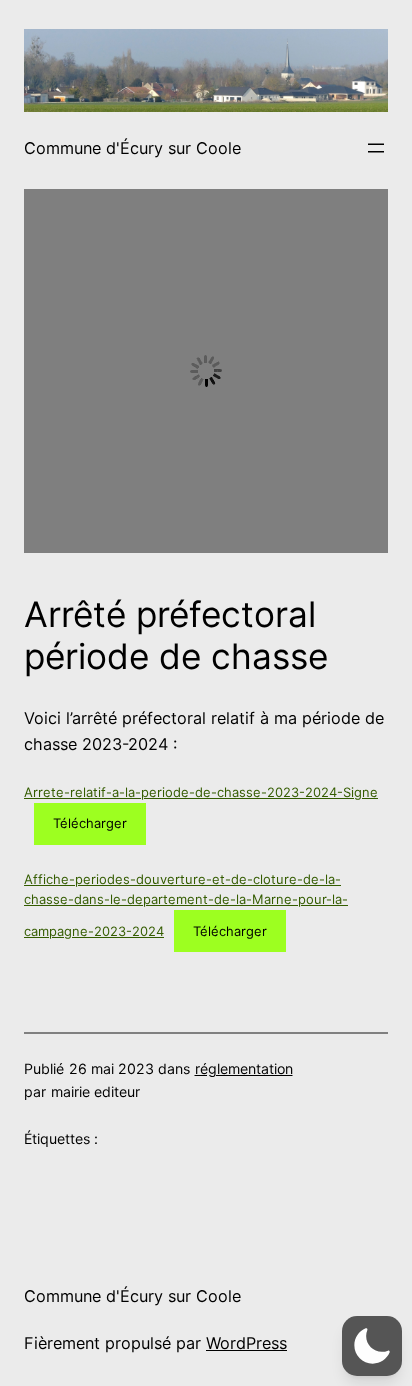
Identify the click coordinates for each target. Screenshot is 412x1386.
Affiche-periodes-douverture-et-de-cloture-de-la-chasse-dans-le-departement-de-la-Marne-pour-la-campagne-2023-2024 (186, 905)
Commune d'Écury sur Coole (132, 148)
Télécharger (90, 823)
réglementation (244, 1068)
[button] (372, 1346)
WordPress (246, 1343)
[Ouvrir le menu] (376, 148)
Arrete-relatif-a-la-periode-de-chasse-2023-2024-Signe (201, 792)
